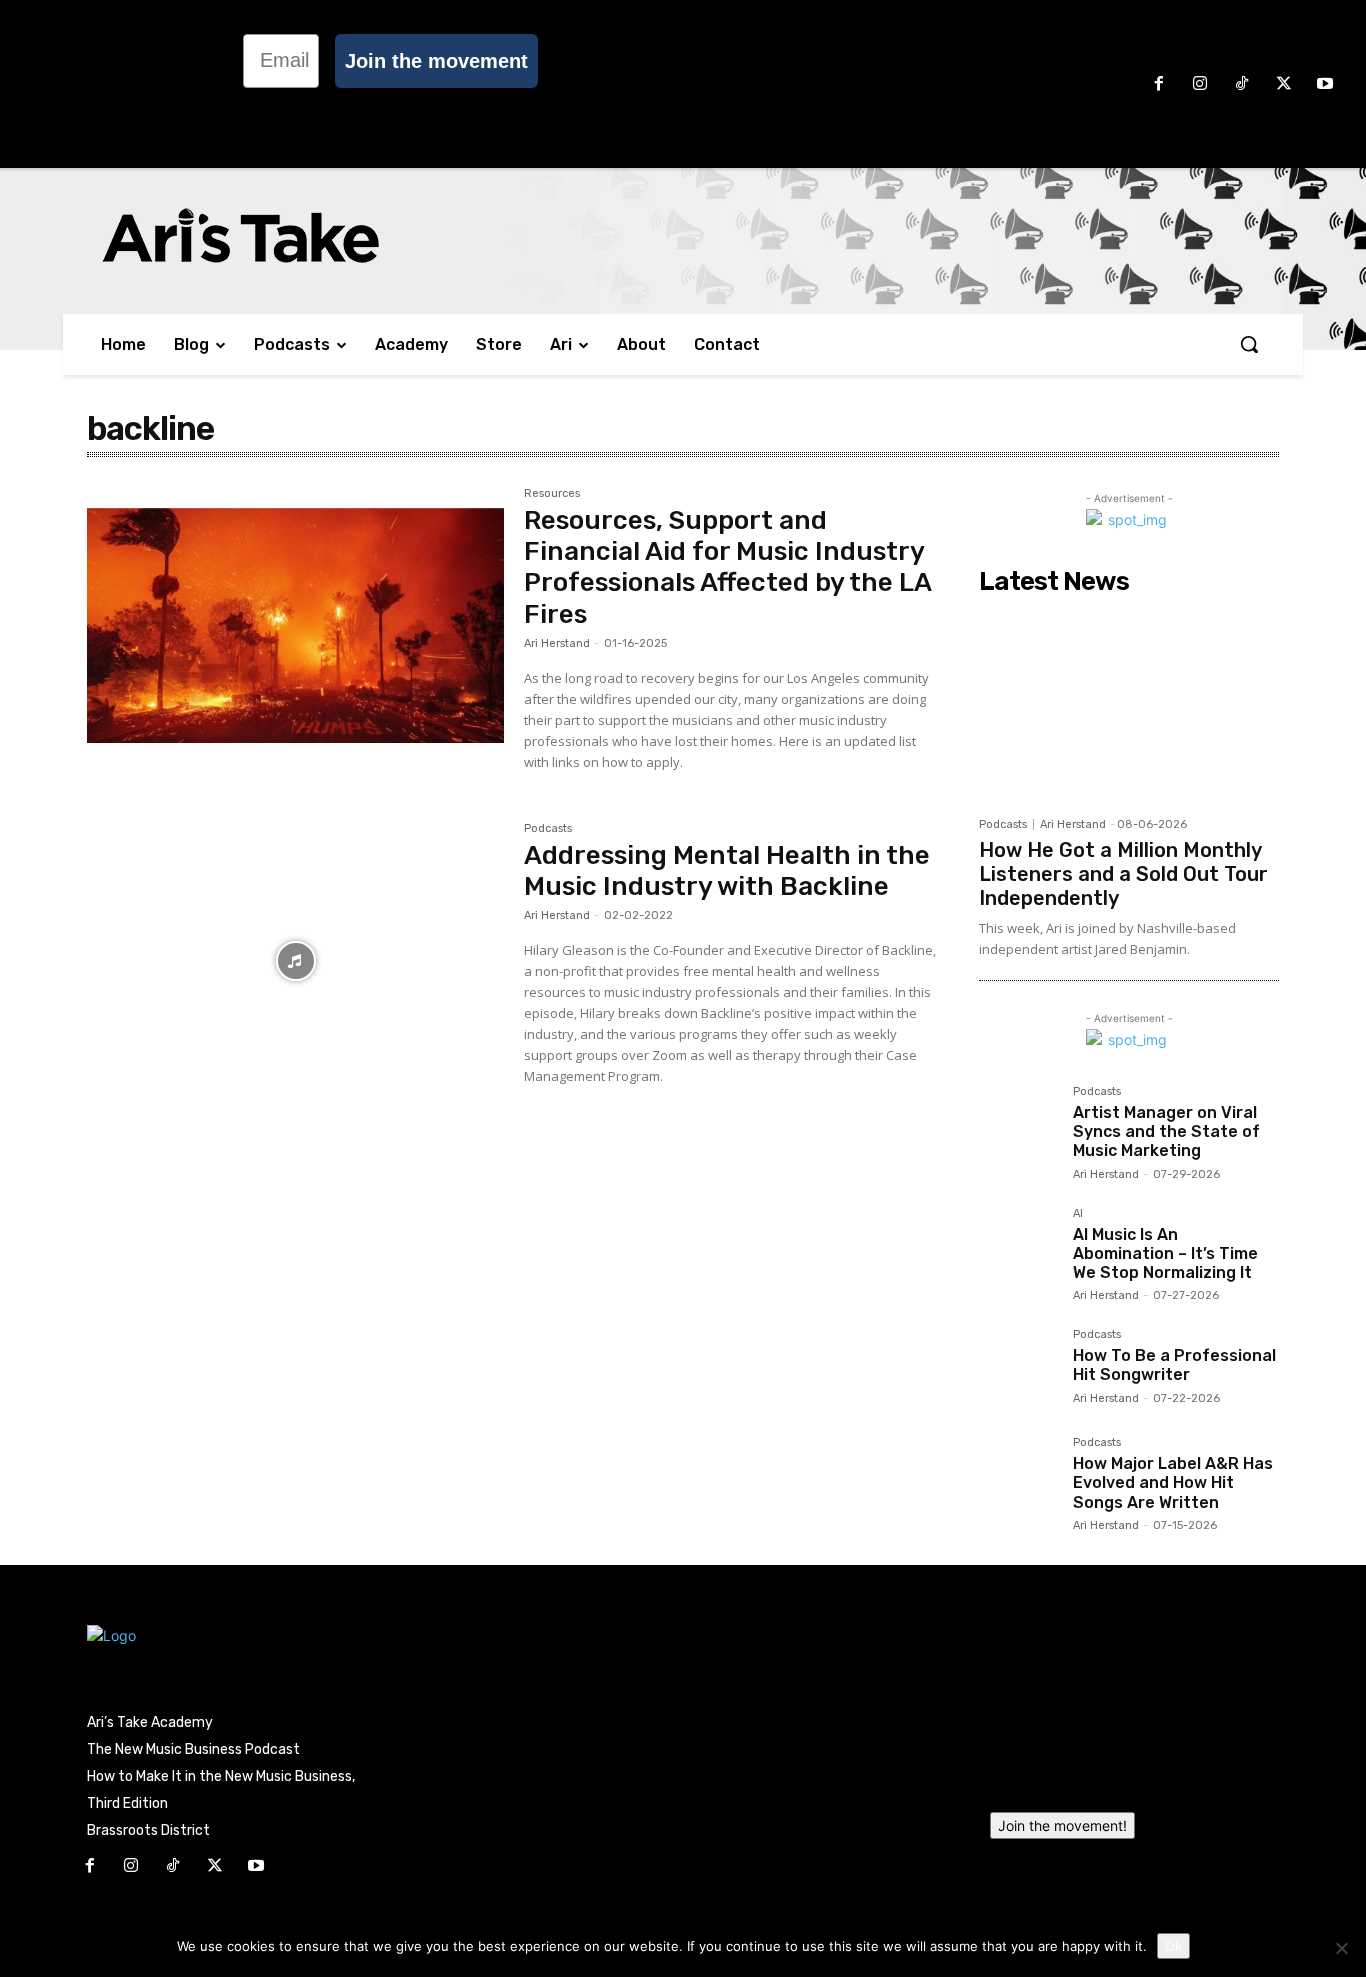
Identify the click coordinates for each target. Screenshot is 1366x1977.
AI (1078, 1214)
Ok (1173, 1946)
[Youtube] (1325, 85)
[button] (1249, 344)
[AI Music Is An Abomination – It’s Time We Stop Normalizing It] (1018, 1247)
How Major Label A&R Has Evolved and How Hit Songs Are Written (1173, 1482)
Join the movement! (1062, 1825)
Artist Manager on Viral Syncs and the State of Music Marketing (1166, 1131)
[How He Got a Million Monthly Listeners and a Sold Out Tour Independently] (1129, 705)
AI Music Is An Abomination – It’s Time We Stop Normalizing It (1165, 1253)
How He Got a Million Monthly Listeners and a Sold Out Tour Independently (1123, 874)
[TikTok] (1242, 85)
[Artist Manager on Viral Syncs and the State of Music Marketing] (1018, 1125)
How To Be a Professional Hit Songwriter (1174, 1365)
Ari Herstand (557, 643)
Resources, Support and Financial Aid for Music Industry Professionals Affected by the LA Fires (728, 567)
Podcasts (548, 829)
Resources (552, 494)
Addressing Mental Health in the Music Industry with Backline (727, 871)
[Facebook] (1159, 85)
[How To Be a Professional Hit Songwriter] (1018, 1368)
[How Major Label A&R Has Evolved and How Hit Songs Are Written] (1018, 1476)
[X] (1284, 85)
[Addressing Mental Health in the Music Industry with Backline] (295, 961)
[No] (1341, 1948)
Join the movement (436, 61)
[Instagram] (1201, 85)
